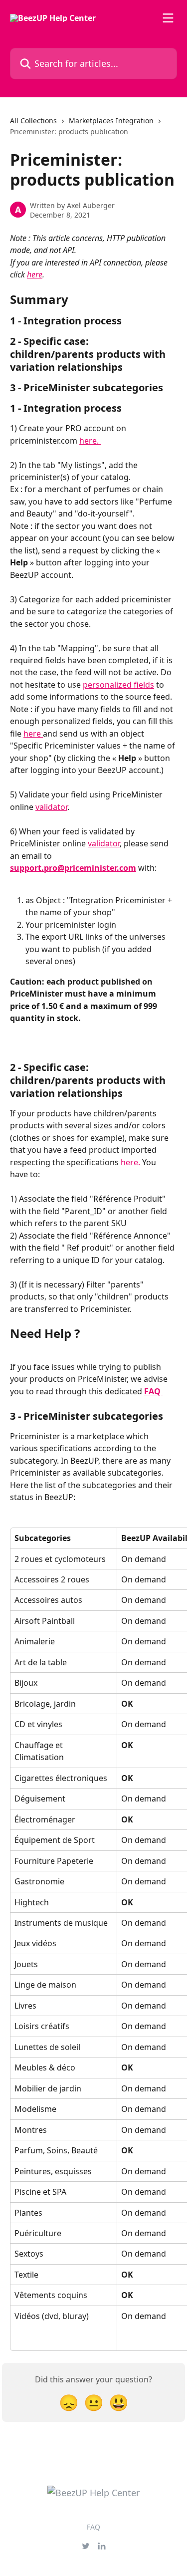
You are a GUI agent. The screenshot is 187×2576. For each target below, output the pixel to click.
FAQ (152, 1391)
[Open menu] (168, 18)
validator (51, 807)
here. (90, 441)
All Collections (33, 121)
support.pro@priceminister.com (73, 868)
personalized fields (118, 685)
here (35, 274)
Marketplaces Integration (111, 121)
